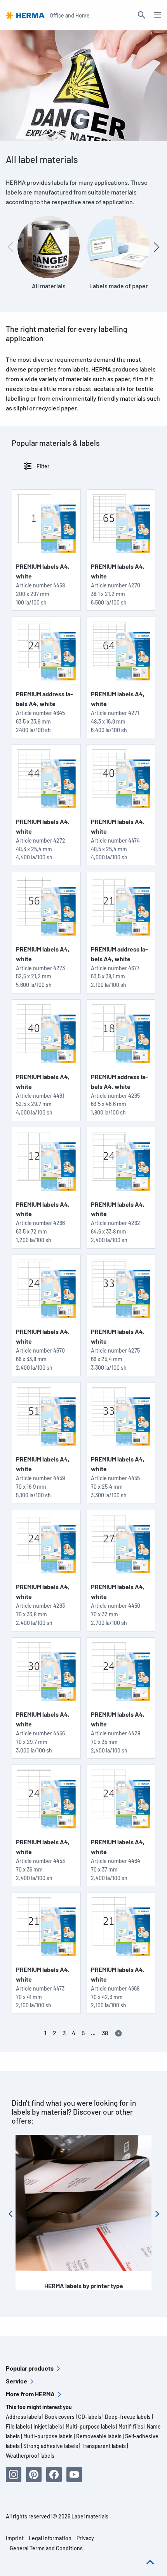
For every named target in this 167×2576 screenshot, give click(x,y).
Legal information (50, 2538)
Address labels (23, 2417)
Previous (14, 2217)
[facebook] (54, 2474)
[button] (157, 247)
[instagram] (14, 2474)
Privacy (85, 2538)
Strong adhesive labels (51, 2446)
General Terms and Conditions (46, 2548)
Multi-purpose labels (90, 2426)
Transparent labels (104, 2446)
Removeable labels (99, 2436)
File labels (18, 2426)
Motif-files (131, 2426)
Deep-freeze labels (128, 2417)
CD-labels (90, 2417)
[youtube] (74, 2474)
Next (160, 2217)
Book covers (60, 2417)
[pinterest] (34, 2474)
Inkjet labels (48, 2426)
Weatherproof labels (30, 2456)
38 (105, 2033)
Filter (42, 466)
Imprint (15, 2538)
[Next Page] (118, 2033)
